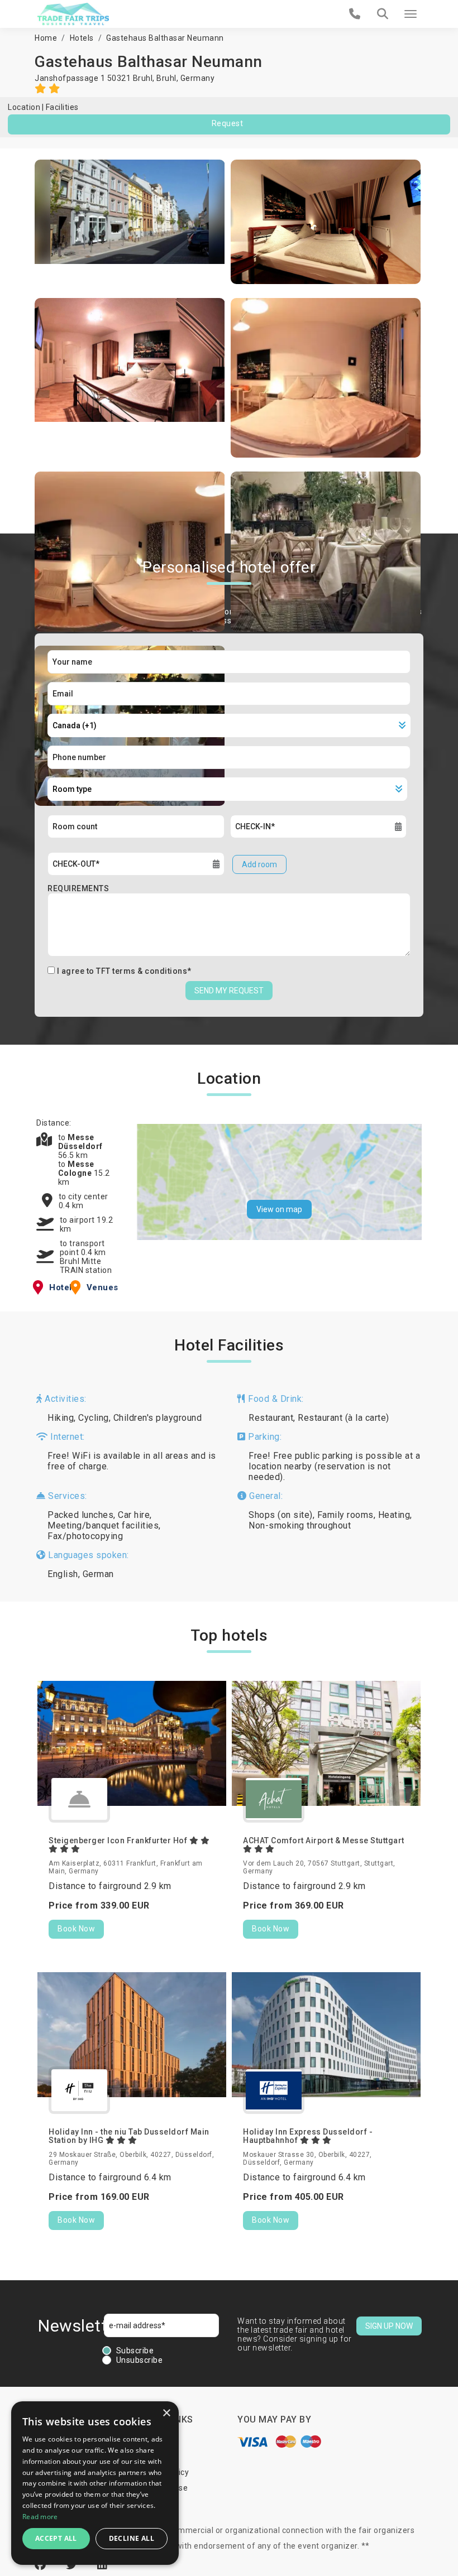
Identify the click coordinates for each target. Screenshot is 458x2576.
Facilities (62, 107)
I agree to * (124, 971)
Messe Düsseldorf (80, 1142)
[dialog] (95, 2483)
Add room (259, 864)
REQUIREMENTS (78, 888)
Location (24, 107)
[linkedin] (102, 2565)
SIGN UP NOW (389, 2326)
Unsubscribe (140, 2360)
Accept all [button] (56, 2538)
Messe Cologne (76, 1169)
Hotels (82, 38)
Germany (198, 78)
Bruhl (166, 78)
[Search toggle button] (383, 14)
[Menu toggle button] (411, 14)
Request (228, 123)
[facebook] (42, 2565)
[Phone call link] (355, 14)
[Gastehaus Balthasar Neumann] (130, 222)
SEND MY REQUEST (229, 991)
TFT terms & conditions (142, 971)
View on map (279, 1209)
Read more (40, 2517)
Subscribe (135, 2351)
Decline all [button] (132, 2538)
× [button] (166, 2413)
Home (46, 38)
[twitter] (73, 2565)
